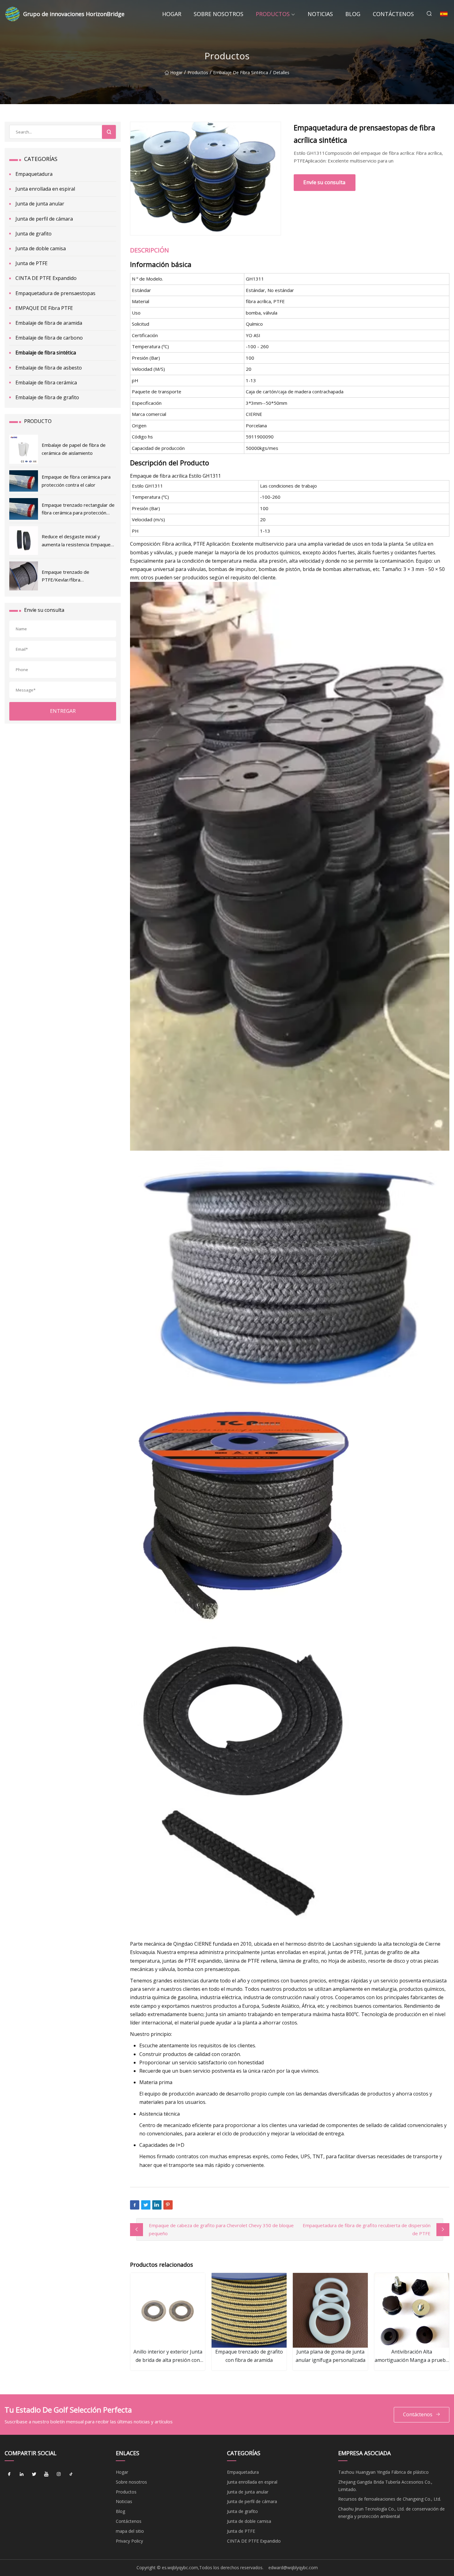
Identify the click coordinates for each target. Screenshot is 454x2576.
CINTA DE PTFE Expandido (46, 278)
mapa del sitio (130, 2531)
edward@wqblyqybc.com (293, 2568)
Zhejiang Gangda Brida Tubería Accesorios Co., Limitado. (385, 2486)
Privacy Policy (129, 2541)
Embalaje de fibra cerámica (46, 383)
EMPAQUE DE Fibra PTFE (44, 308)
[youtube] (46, 2474)
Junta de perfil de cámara (44, 219)
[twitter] (34, 2474)
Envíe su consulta (324, 182)
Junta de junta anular (40, 204)
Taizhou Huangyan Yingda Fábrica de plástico (383, 2472)
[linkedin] (22, 2474)
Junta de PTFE (32, 263)
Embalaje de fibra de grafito (47, 397)
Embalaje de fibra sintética (241, 72)
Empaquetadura (34, 174)
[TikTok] (71, 2474)
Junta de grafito (34, 234)
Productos (273, 14)
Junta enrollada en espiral (45, 189)
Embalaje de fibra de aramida (49, 323)
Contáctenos (393, 14)
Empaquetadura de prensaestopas (55, 293)
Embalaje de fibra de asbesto (49, 368)
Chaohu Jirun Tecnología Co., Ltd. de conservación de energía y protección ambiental (391, 2513)
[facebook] (9, 2474)
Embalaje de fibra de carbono (49, 338)
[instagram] (59, 2474)
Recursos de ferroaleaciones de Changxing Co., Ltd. (390, 2499)
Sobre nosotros (219, 14)
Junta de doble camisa (41, 248)
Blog (353, 14)
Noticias (320, 14)
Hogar (172, 14)
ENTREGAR (63, 711)
